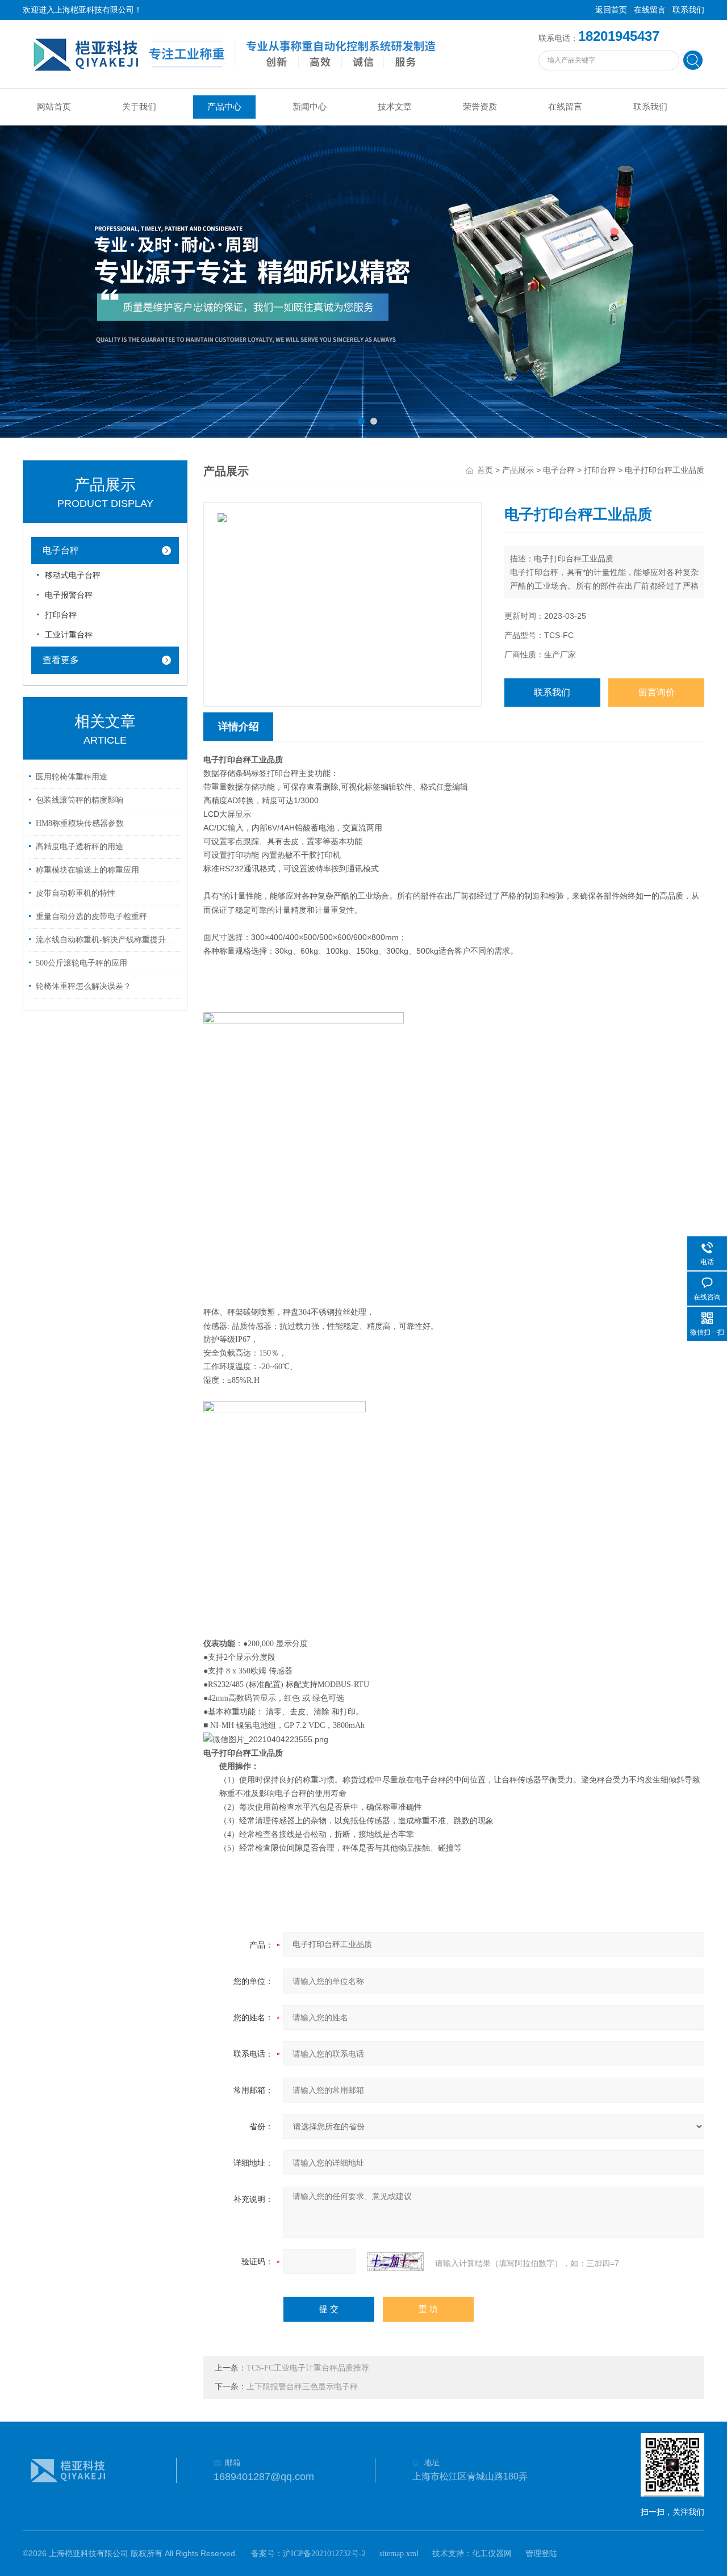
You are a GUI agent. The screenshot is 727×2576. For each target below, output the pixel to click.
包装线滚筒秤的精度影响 (80, 800)
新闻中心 (310, 107)
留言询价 (657, 692)
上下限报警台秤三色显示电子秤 (302, 2387)
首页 (485, 470)
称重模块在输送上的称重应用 (87, 870)
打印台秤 (61, 615)
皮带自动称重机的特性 (76, 893)
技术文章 (395, 107)
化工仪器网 (492, 2554)
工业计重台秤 (69, 635)
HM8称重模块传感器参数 (80, 823)
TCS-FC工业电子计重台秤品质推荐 (308, 2368)
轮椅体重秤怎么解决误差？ (83, 986)
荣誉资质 (480, 107)
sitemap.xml (399, 2554)
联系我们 (688, 10)
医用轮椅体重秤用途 (72, 777)
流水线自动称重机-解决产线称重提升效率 (107, 940)
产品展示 (518, 470)
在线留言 (650, 10)
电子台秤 (61, 550)
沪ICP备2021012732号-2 (324, 2554)
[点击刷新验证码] (395, 2262)
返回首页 (611, 10)
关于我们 (139, 107)
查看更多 (61, 660)
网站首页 (54, 107)
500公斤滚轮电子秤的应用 (82, 963)
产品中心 (224, 107)
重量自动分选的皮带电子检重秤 (91, 916)
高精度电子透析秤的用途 (80, 847)
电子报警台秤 (69, 595)
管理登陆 (541, 2554)
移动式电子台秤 (73, 575)
